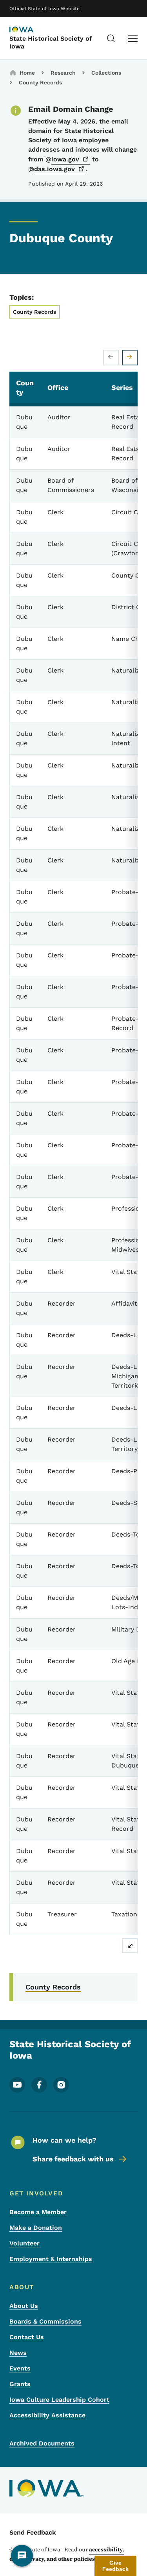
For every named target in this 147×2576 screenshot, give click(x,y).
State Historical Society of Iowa (51, 42)
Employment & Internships (51, 2259)
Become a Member (38, 2212)
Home (27, 73)
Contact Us (27, 2337)
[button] (115, 2566)
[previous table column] (111, 358)
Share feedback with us (73, 2159)
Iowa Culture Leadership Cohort (59, 2400)
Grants (20, 2384)
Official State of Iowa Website (44, 9)
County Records (40, 82)
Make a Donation (36, 2228)
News (18, 2353)
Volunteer (24, 2243)
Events (20, 2368)
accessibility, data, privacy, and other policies (67, 2554)
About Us (24, 2306)
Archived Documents (42, 2443)
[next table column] (130, 358)
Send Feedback (33, 2532)
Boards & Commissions (45, 2321)
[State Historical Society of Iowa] (29, 30)
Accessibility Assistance (47, 2415)
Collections (106, 73)
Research (63, 73)
